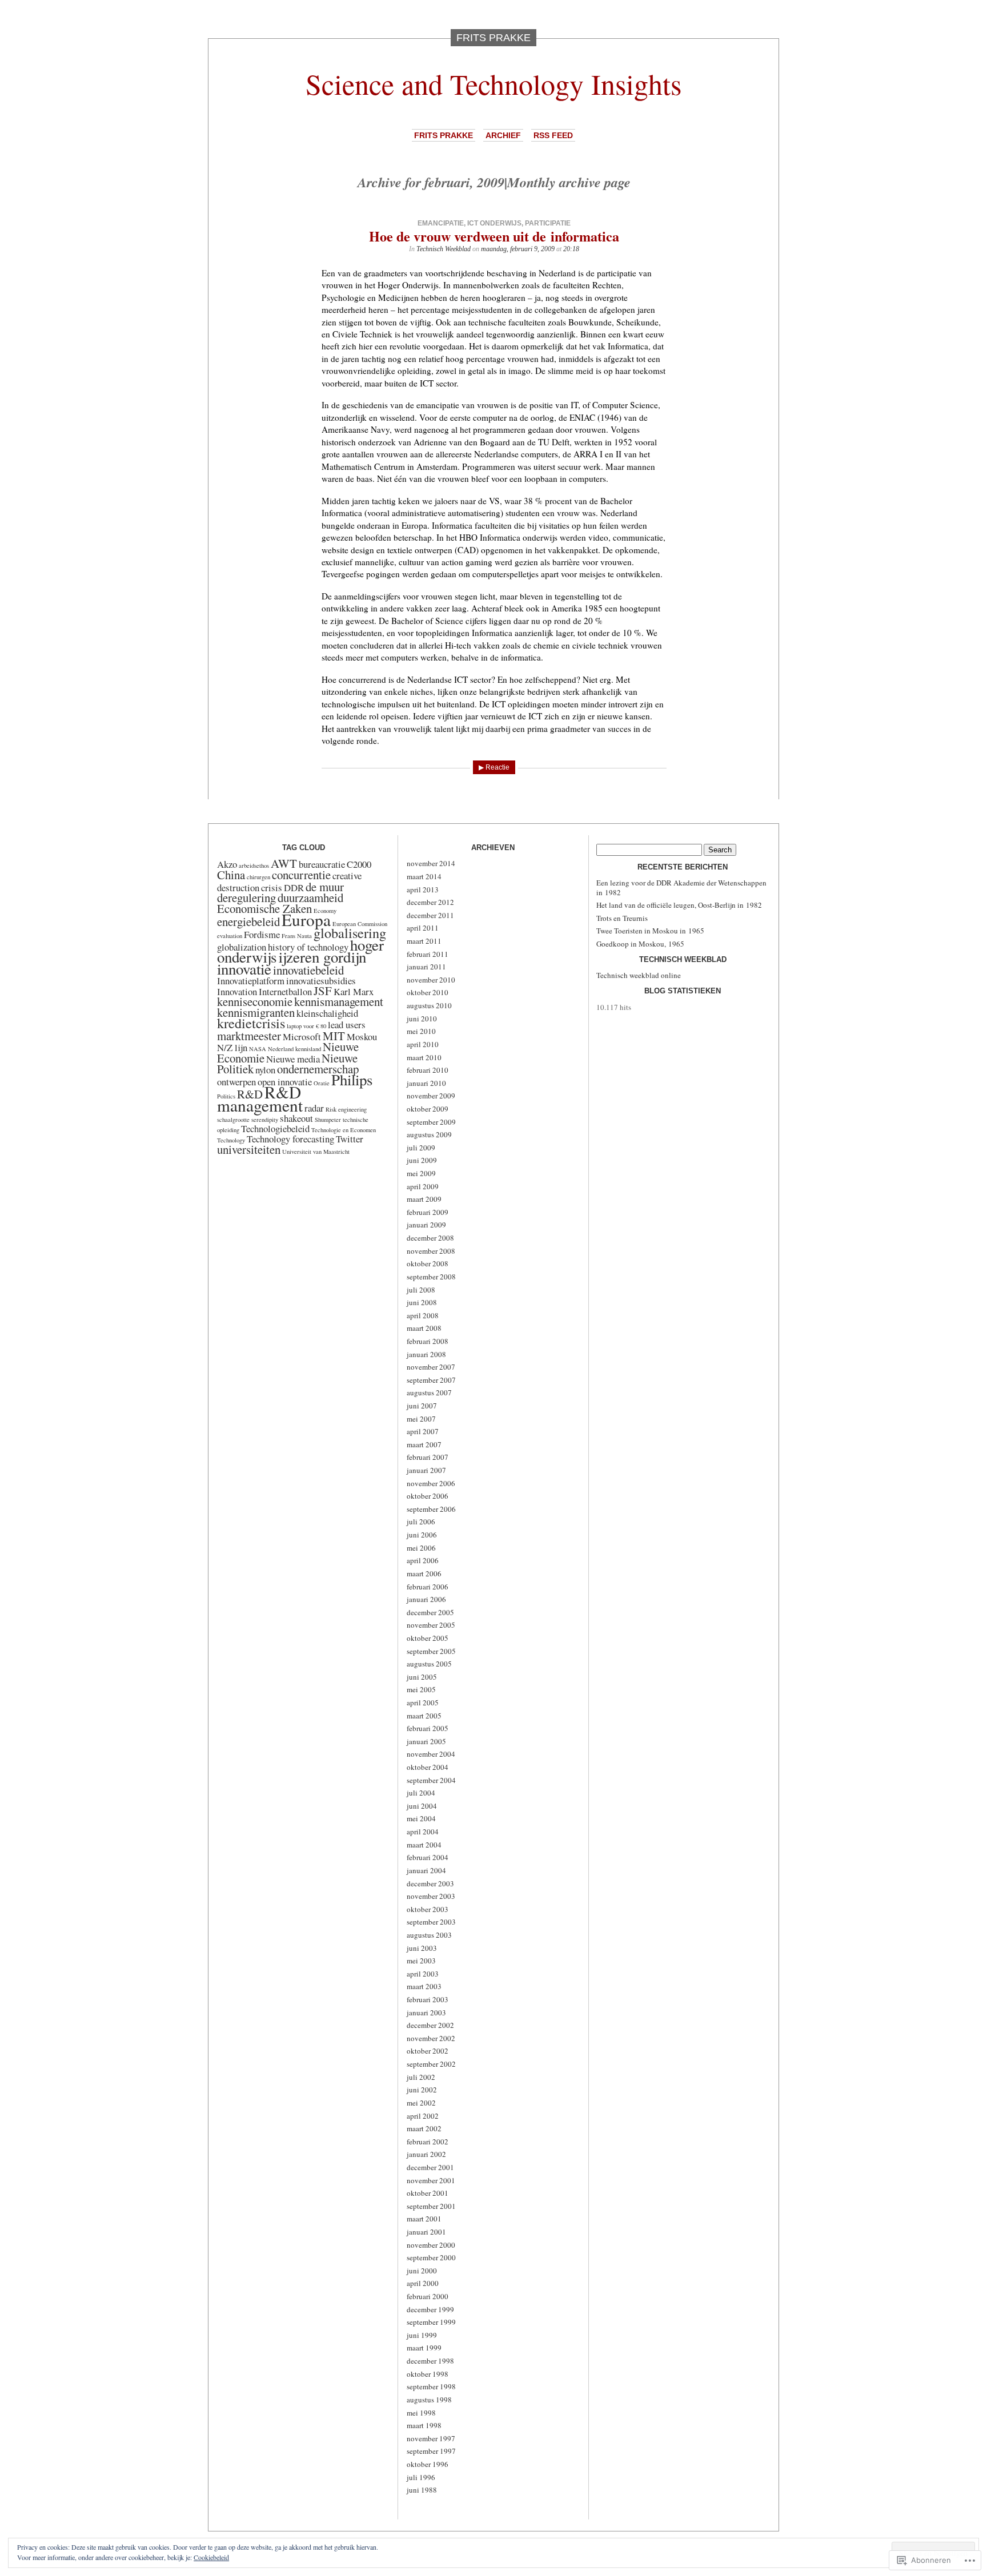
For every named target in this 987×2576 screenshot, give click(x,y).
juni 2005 (422, 1677)
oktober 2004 (428, 1767)
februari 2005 (428, 1728)
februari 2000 (428, 2296)
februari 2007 (428, 1457)
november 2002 (431, 2038)
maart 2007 (424, 1444)
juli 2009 (421, 1148)
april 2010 (423, 1044)
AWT (284, 863)
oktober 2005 (428, 1638)
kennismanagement (339, 1001)
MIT (334, 1036)
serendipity (265, 1120)
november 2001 (431, 2180)
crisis (272, 887)
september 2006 (431, 1509)
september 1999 (431, 2322)
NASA (258, 1049)
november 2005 (431, 1625)
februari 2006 (428, 1587)
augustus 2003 (429, 1935)
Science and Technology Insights (493, 84)
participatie (548, 223)
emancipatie (441, 223)
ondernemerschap (318, 1069)
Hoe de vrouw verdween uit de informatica (494, 236)
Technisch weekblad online (639, 975)
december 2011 (430, 915)
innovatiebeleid (308, 970)
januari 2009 (426, 1225)
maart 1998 (424, 2425)
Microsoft (302, 1037)
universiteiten (249, 1149)
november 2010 (431, 980)
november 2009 (431, 1096)
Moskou (362, 1037)
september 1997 (431, 2451)
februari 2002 (428, 2142)
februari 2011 (428, 954)
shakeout (296, 1118)
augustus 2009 (429, 1134)
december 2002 (430, 2025)
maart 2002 (424, 2128)
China (231, 875)
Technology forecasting (290, 1139)
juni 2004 (422, 1806)
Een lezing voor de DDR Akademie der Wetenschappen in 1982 (681, 887)
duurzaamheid (310, 897)
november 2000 (431, 2245)
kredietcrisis (251, 1023)
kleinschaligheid (327, 1013)
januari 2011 (426, 967)
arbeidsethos (254, 866)
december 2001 (430, 2167)
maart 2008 (424, 1328)
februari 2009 (428, 1212)
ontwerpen (236, 1082)
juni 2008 (422, 1302)
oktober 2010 (428, 992)
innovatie (244, 969)
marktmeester (249, 1036)
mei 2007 (421, 1419)
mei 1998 (421, 2413)
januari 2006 (426, 1599)
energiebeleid (248, 921)
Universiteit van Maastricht (316, 1152)
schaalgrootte (233, 1120)
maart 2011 (424, 941)
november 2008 (431, 1251)
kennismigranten (256, 1012)
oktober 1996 (428, 2464)
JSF (323, 991)
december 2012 (430, 902)
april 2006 (423, 1560)
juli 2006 (421, 1522)
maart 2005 (424, 1716)
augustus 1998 (429, 2400)
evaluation (230, 936)
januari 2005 (426, 1741)
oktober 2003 (428, 1909)
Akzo (227, 864)
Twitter (350, 1139)
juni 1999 (422, 2335)
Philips (352, 1080)
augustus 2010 (429, 1005)
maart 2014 (424, 876)
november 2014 (431, 863)
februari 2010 (428, 1070)
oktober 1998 (428, 2374)
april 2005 (423, 1702)
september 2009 (431, 1122)
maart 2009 (424, 1199)
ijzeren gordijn (322, 957)
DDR (294, 887)
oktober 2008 (428, 1263)
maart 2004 (424, 1845)
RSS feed (553, 135)
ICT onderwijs (494, 223)
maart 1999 (424, 2348)
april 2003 (423, 1974)
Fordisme (262, 934)
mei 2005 (421, 1689)
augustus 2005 (429, 1664)
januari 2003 (426, 2012)
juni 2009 (422, 1160)
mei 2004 (421, 1818)
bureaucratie (322, 864)
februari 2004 (428, 1857)
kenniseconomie (255, 1001)
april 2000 (423, 2283)
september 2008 (431, 1277)
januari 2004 (426, 1870)
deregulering (246, 897)
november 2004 (431, 1754)
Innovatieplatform (251, 981)
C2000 (359, 864)
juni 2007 (422, 1406)
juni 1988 (422, 2490)
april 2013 (423, 889)
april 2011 (423, 928)
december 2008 (430, 1238)
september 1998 (431, 2386)
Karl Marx (354, 991)
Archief (503, 135)
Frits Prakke (444, 135)
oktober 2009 (428, 1109)
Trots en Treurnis (622, 918)
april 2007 (423, 1431)
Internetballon (285, 991)
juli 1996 (421, 2477)
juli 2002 (421, 2077)
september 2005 (431, 1651)
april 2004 (423, 1832)
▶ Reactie (494, 767)
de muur (325, 887)
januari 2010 (426, 1083)
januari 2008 (426, 1354)
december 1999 (430, 2309)
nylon (265, 1070)
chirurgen (258, 877)
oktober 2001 (428, 2193)
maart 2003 (424, 1986)
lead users (347, 1025)
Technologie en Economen (344, 1130)
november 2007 (431, 1367)
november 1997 (431, 2438)
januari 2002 (426, 2154)
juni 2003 (422, 1948)
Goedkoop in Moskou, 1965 (640, 944)
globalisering (350, 933)
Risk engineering (346, 1109)
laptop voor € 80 (306, 1026)
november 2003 (431, 1896)
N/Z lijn (232, 1047)
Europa (306, 919)
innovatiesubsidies (321, 981)
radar (314, 1108)
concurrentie (301, 875)
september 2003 (431, 1922)
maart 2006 (424, 1573)
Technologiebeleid (275, 1128)
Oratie (322, 1083)
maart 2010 (424, 1057)
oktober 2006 (428, 1496)
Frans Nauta (297, 936)
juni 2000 (422, 2271)
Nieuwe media (293, 1059)
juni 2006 (422, 1535)
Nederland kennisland (294, 1049)
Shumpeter (328, 1120)
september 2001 (431, 2206)
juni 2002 (422, 2090)
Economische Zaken (264, 908)
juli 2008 (421, 1290)
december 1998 (430, 2361)
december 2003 (430, 1883)
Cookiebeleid (211, 2557)
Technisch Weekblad (444, 249)
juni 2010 (422, 1019)
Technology (231, 1140)
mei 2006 (421, 1548)
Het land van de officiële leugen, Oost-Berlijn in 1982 (679, 905)
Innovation (237, 991)
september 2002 (431, 2064)
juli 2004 (421, 1793)
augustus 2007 (429, 1392)
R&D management (260, 1098)
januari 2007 (426, 1470)
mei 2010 (421, 1031)
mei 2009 (421, 1173)
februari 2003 (428, 1999)
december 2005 (430, 1612)
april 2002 (423, 2116)
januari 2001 (426, 2232)
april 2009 (423, 1186)
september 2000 (431, 2257)
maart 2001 (424, 2219)
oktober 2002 (428, 2051)
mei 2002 (421, 2103)
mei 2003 (421, 1961)
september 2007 (431, 1380)
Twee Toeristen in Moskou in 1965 (650, 931)
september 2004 (431, 1780)
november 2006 (431, 1483)
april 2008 (423, 1315)
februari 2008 (428, 1341)
